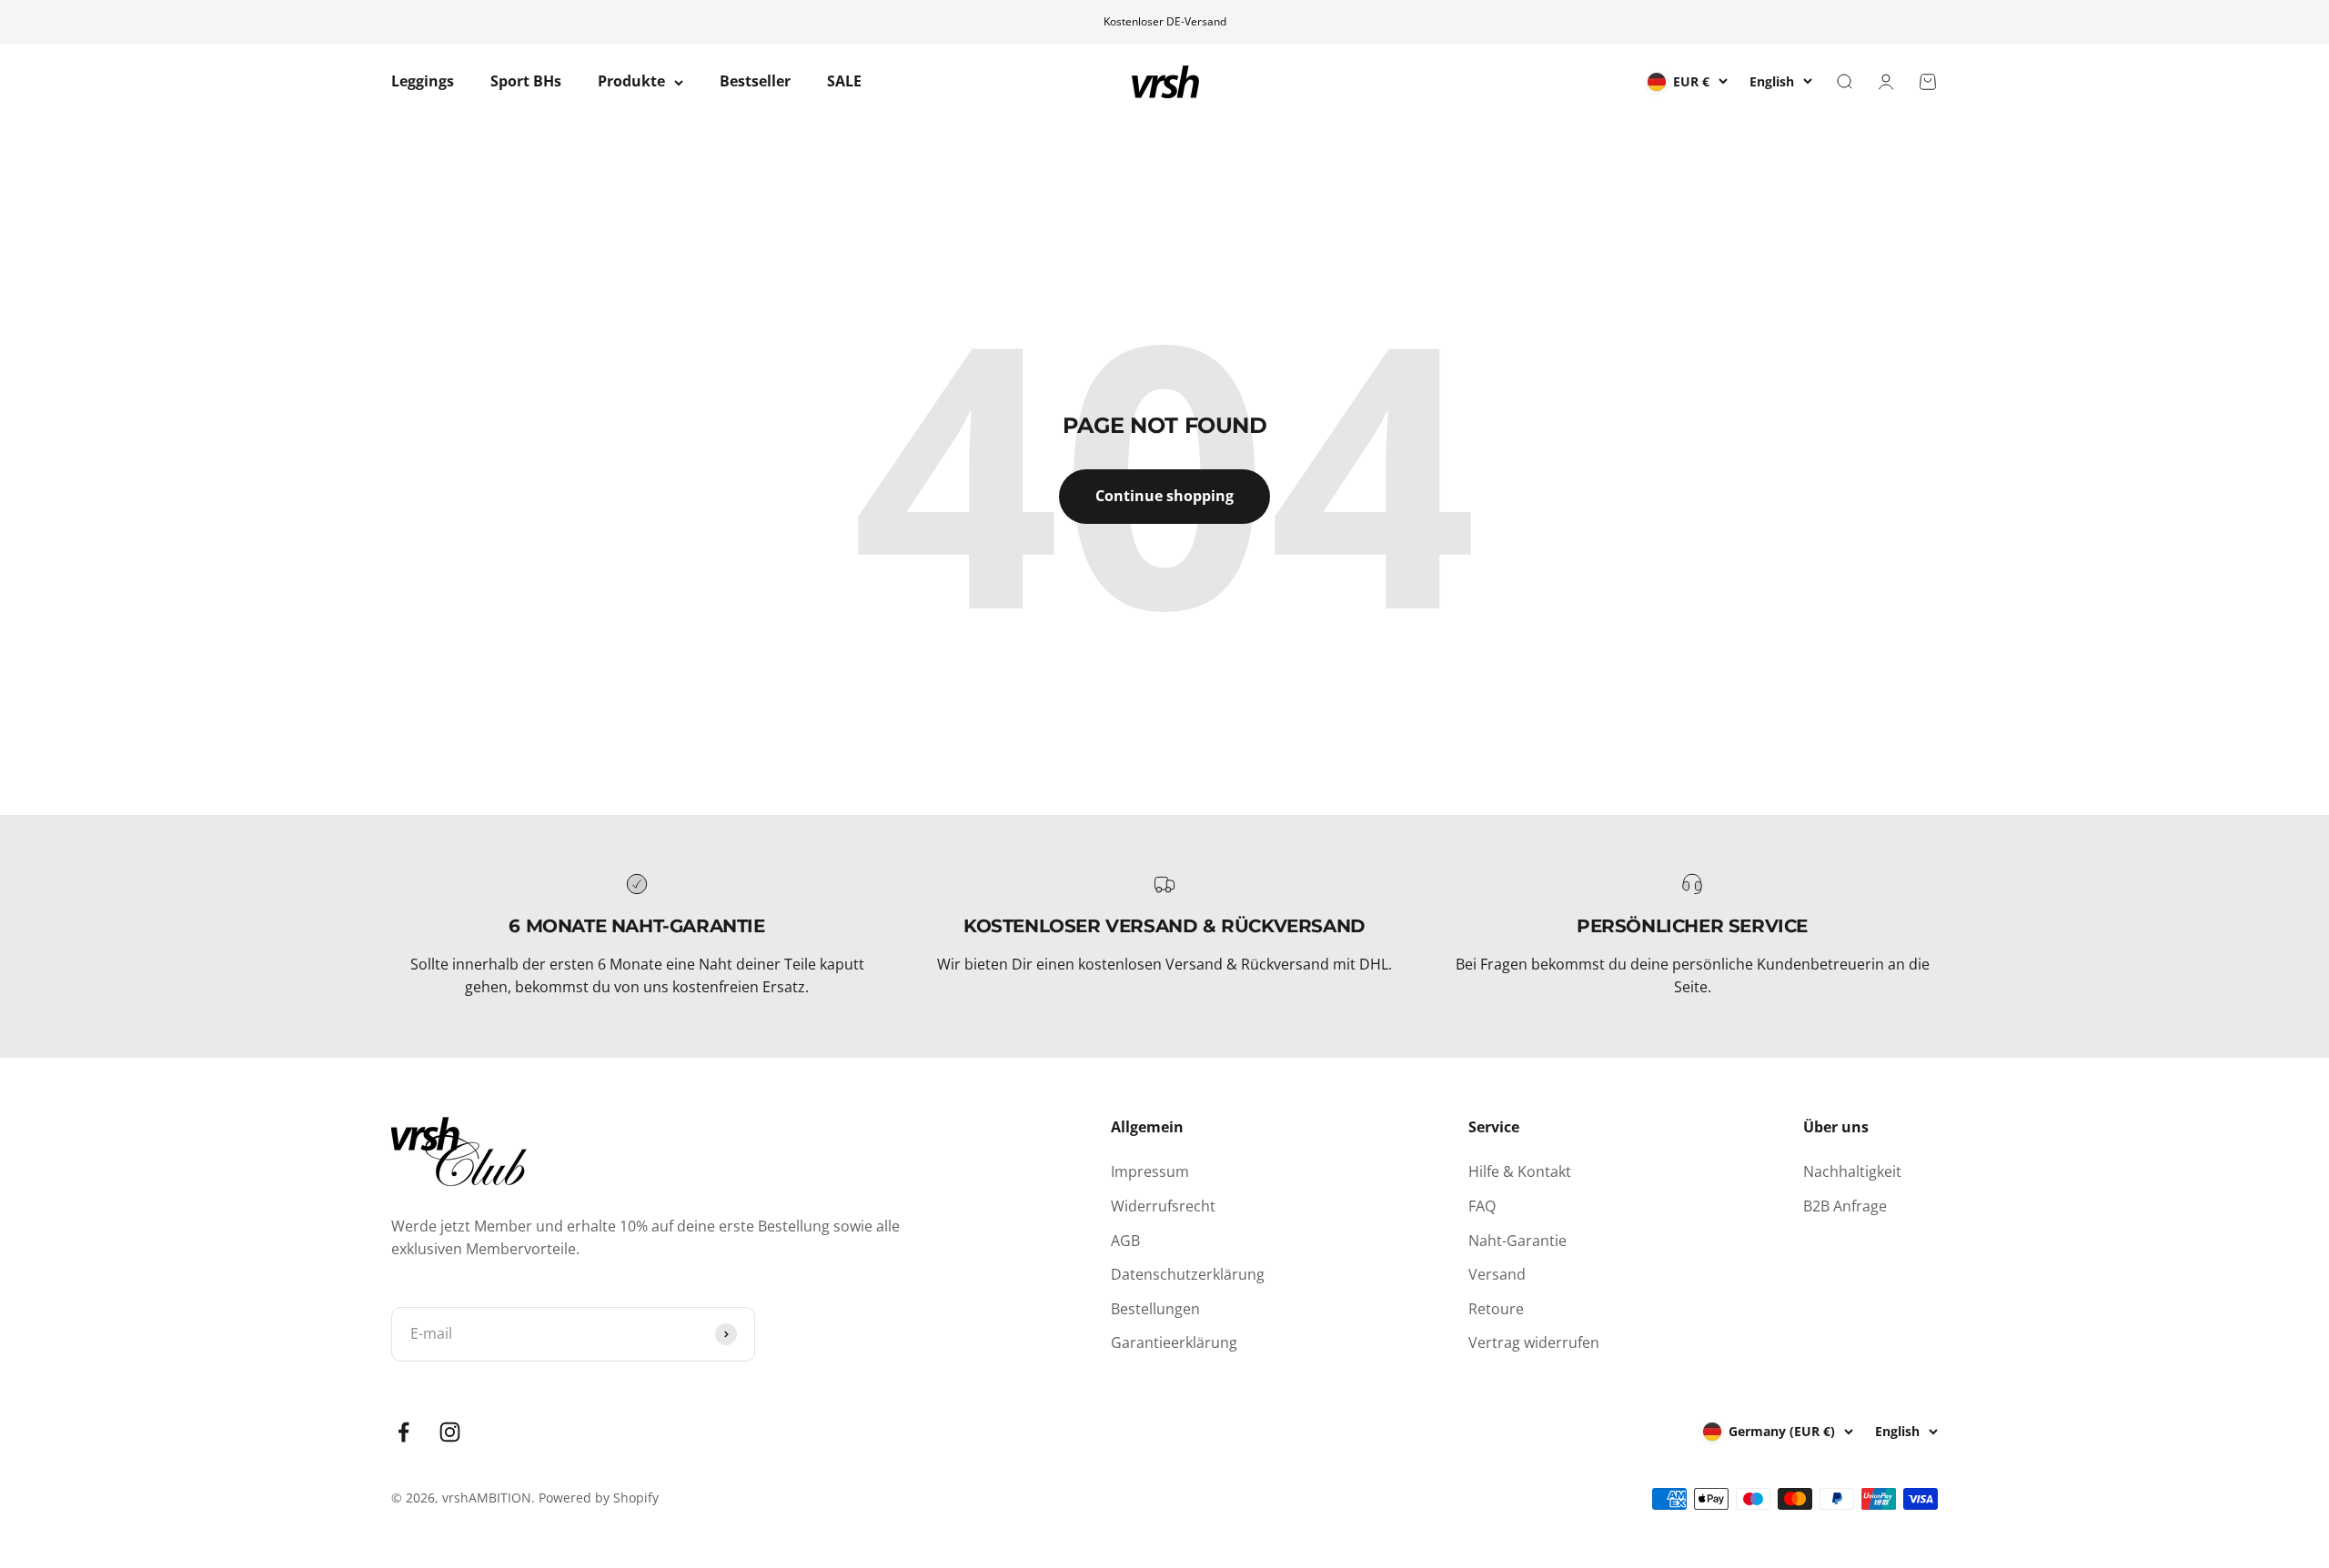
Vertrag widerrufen (1534, 1342)
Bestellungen (1155, 1309)
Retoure (1496, 1309)
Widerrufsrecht (1163, 1206)
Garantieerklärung (1174, 1342)
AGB (1125, 1241)
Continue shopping (1164, 496)
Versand (1497, 1274)
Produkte (631, 82)
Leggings (423, 82)
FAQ (1482, 1206)
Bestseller (755, 82)
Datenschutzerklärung (1188, 1274)
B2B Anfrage (1845, 1206)
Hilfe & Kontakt (1520, 1171)
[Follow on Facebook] (403, 1432)
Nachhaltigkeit (1852, 1171)
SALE (844, 82)
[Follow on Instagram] (450, 1432)
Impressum (1150, 1171)
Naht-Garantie (1517, 1241)
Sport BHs (526, 82)
